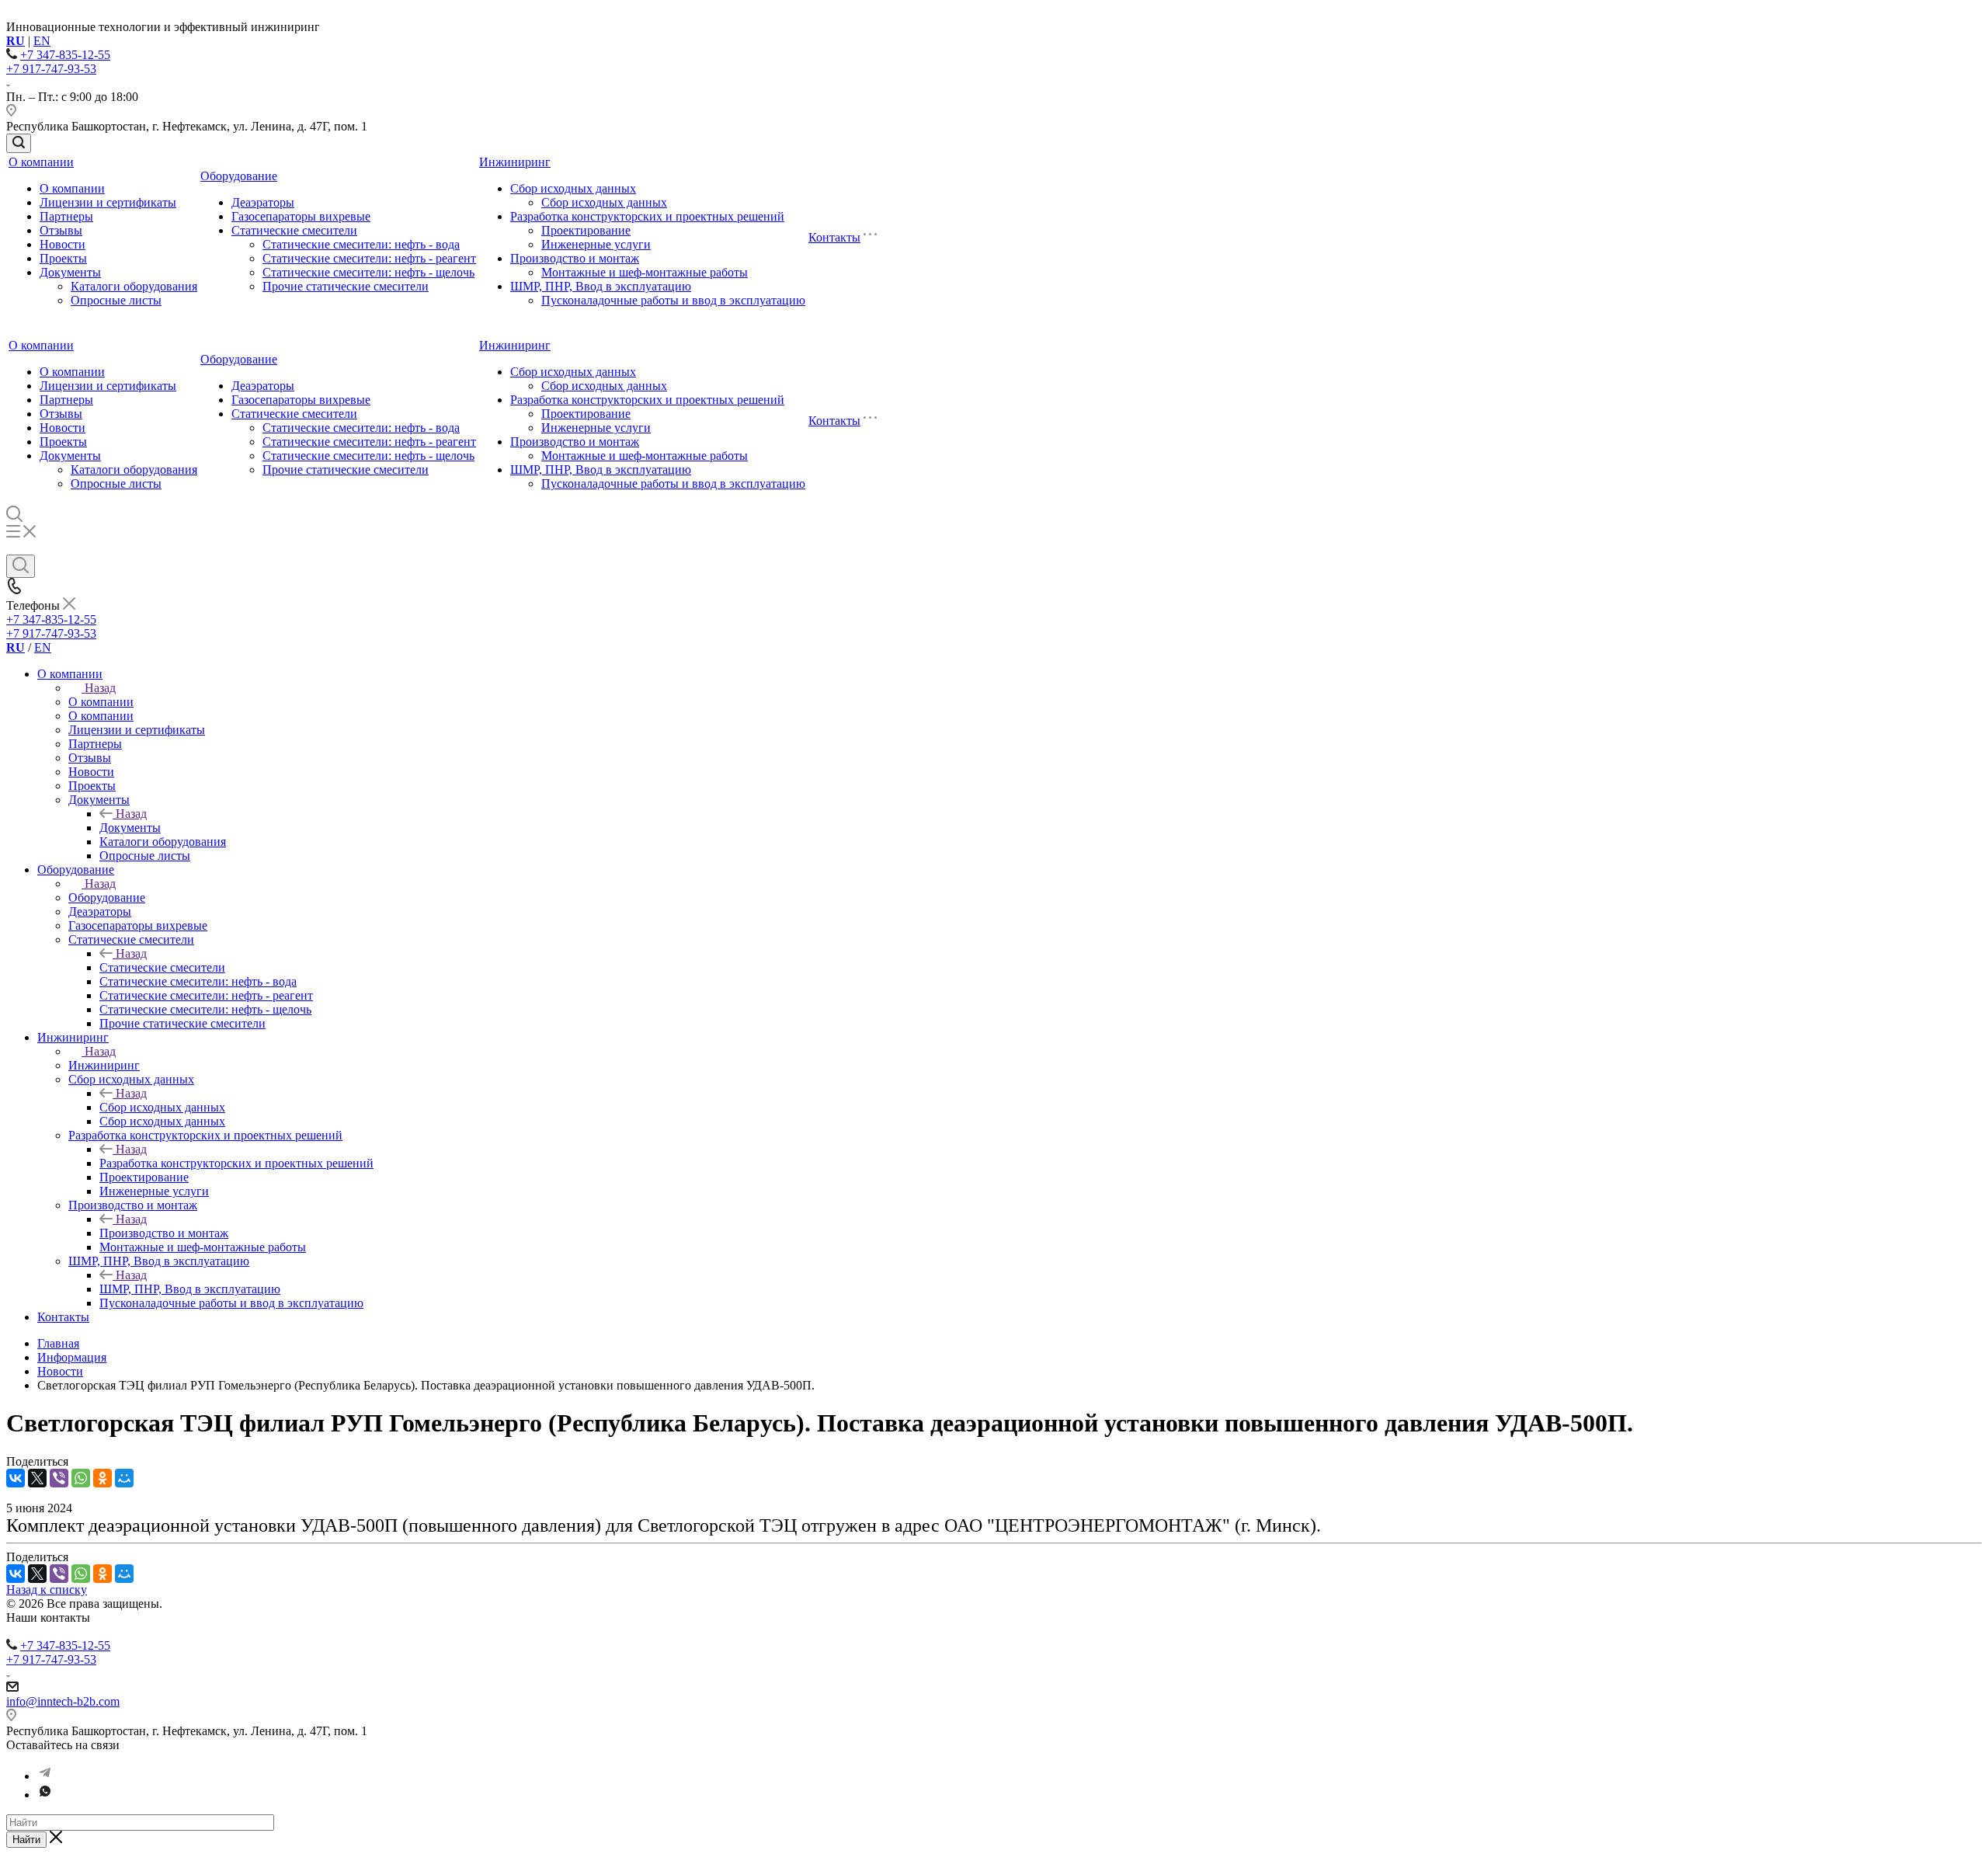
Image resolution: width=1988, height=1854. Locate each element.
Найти (26, 1840)
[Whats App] (45, 1795)
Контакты (834, 237)
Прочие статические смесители (346, 286)
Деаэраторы (263, 202)
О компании (41, 162)
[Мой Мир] (124, 1478)
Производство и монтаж (575, 258)
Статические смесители (294, 230)
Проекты (63, 258)
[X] (37, 1478)
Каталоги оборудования (134, 286)
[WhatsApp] (81, 1478)
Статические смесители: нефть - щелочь (368, 272)
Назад (100, 688)
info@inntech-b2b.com (63, 1701)
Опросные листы (116, 300)
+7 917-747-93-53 (51, 69)
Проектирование (586, 230)
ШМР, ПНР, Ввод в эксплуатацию (601, 286)
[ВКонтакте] (16, 1478)
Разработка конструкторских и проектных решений (647, 216)
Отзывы (61, 230)
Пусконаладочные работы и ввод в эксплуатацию (673, 300)
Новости (63, 244)
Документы (70, 272)
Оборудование (239, 176)
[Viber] (59, 1478)
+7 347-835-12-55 (65, 55)
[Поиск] (19, 143)
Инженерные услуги (596, 244)
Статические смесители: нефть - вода (361, 244)
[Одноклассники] (103, 1478)
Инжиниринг (515, 162)
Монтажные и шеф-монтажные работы (645, 272)
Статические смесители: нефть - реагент (369, 258)
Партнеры (66, 216)
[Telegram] (45, 1776)
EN (42, 41)
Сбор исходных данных (573, 188)
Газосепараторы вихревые (301, 216)
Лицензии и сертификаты (108, 202)
